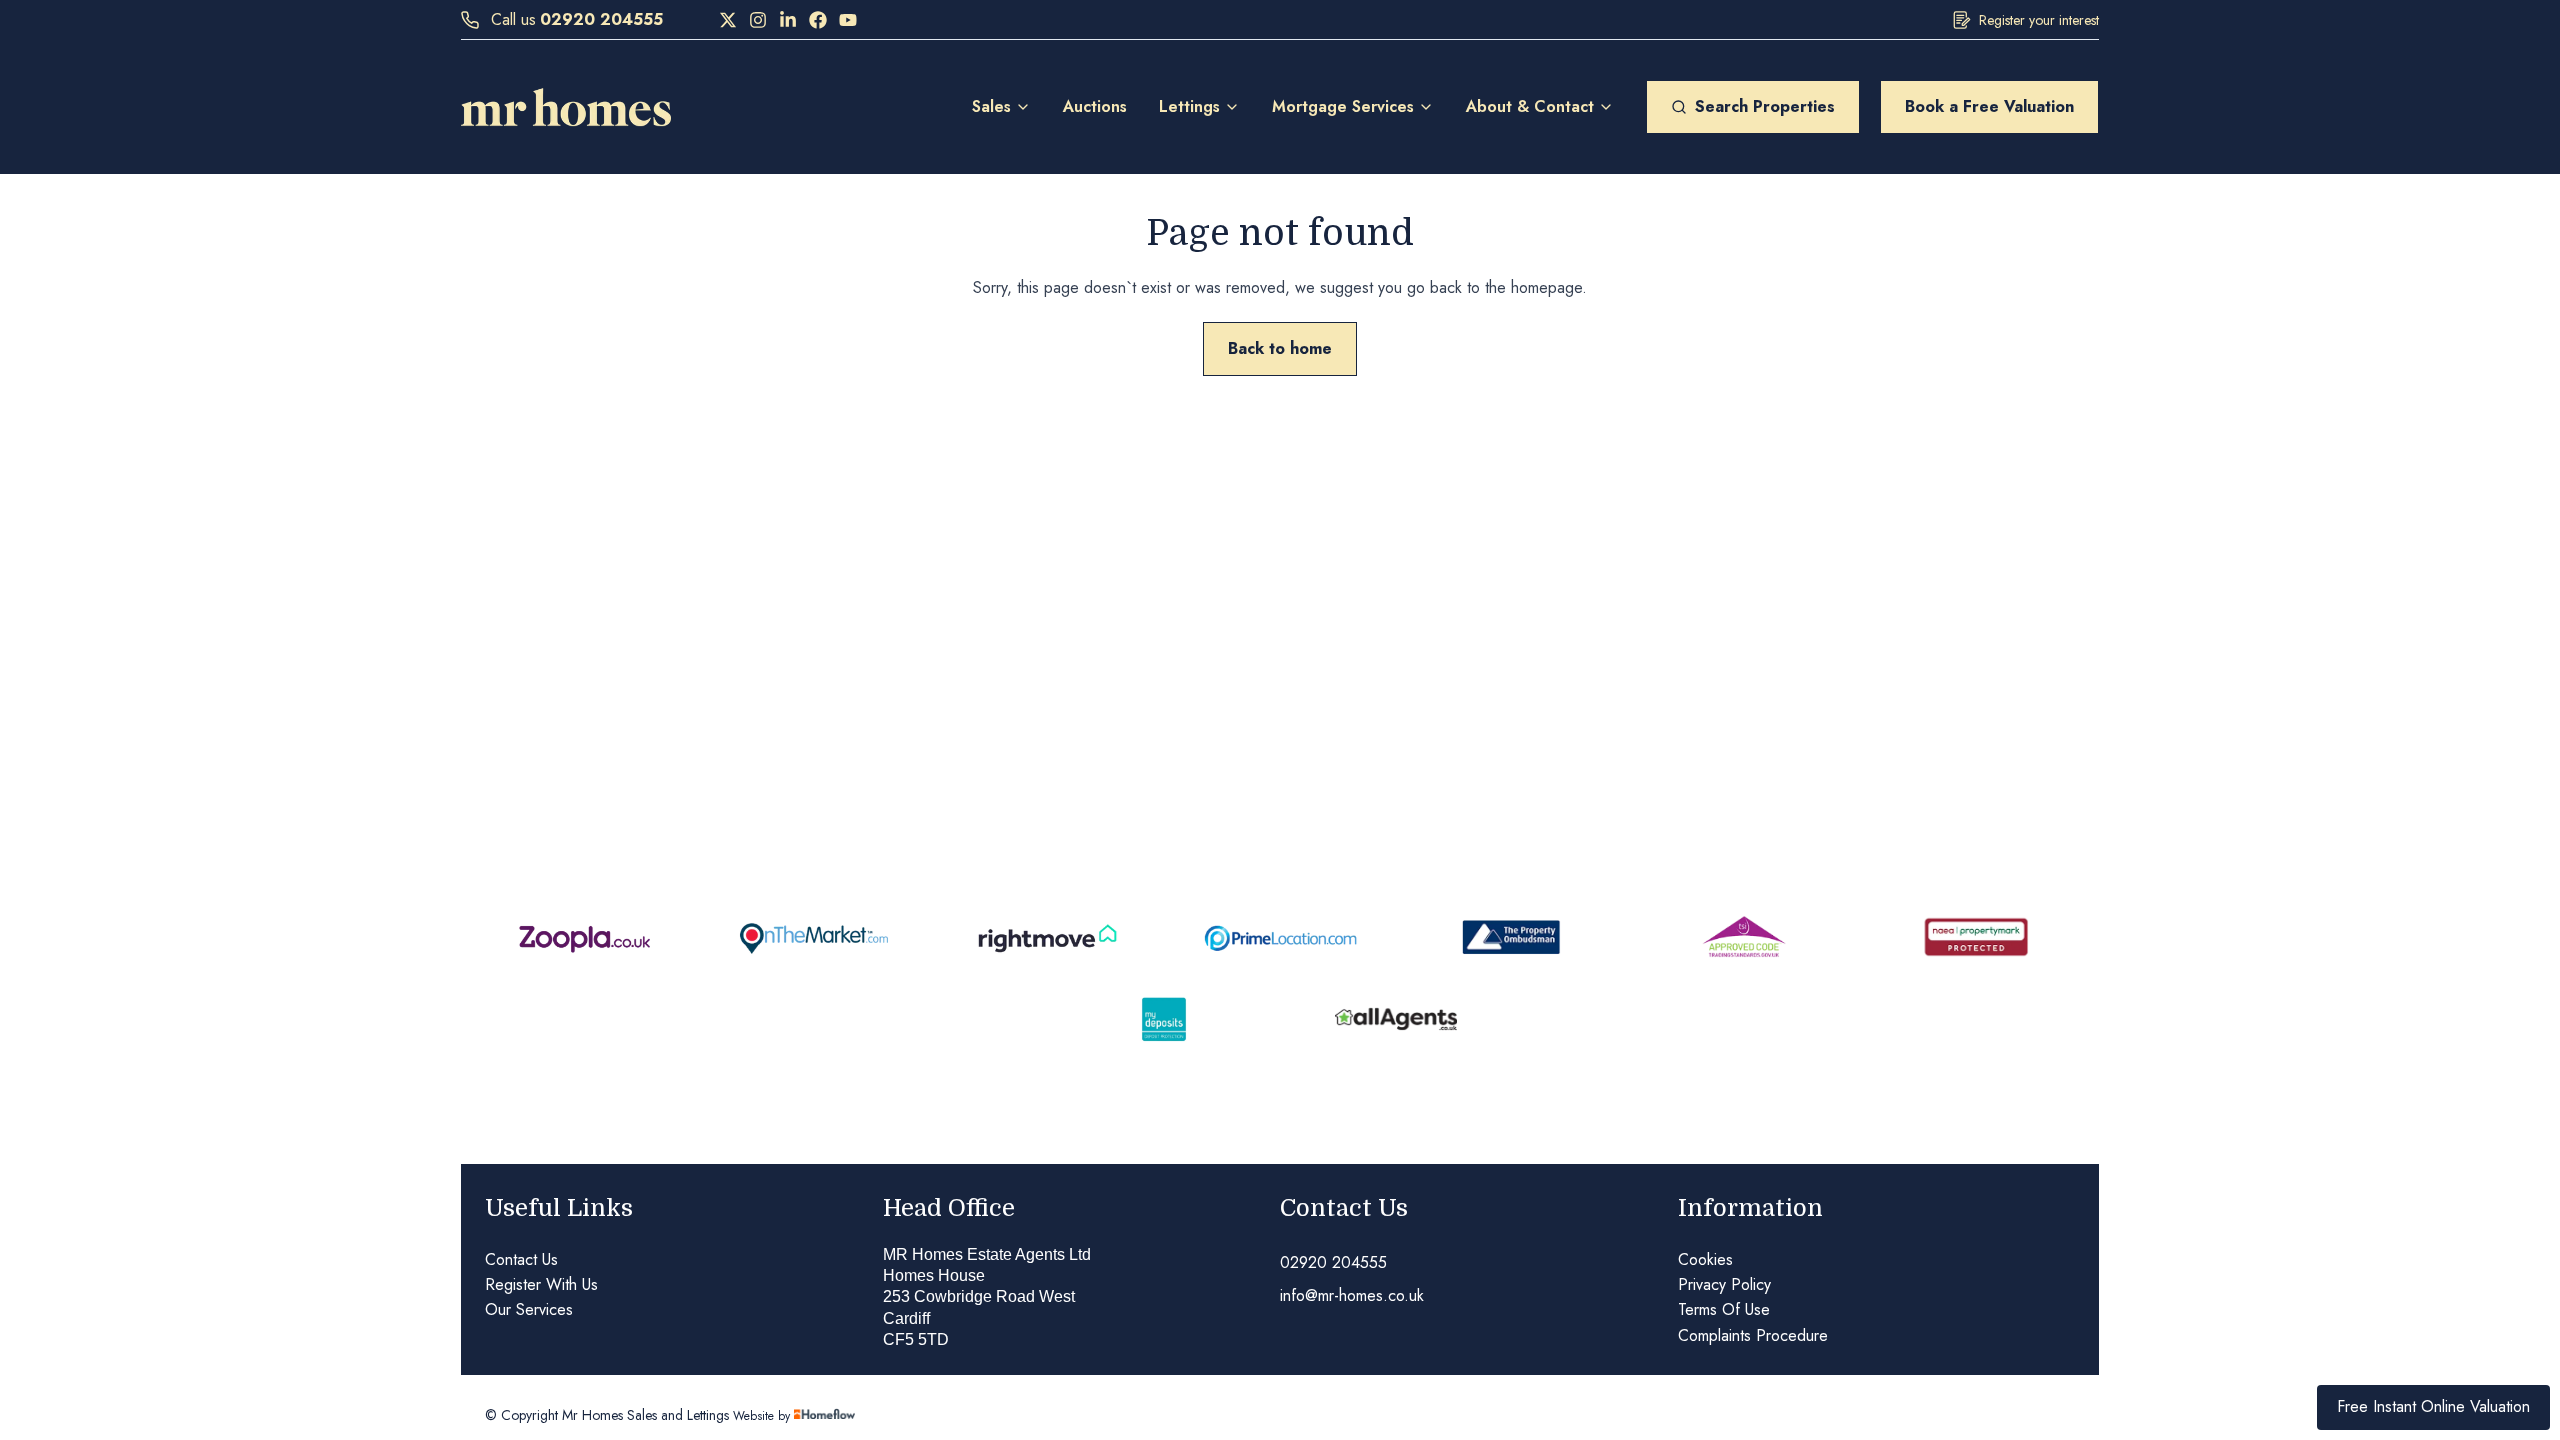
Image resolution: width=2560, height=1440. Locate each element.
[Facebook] (818, 20)
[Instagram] (758, 20)
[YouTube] (848, 20)
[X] (728, 20)
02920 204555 (601, 19)
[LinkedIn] (788, 20)
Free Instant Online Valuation (2433, 1406)
